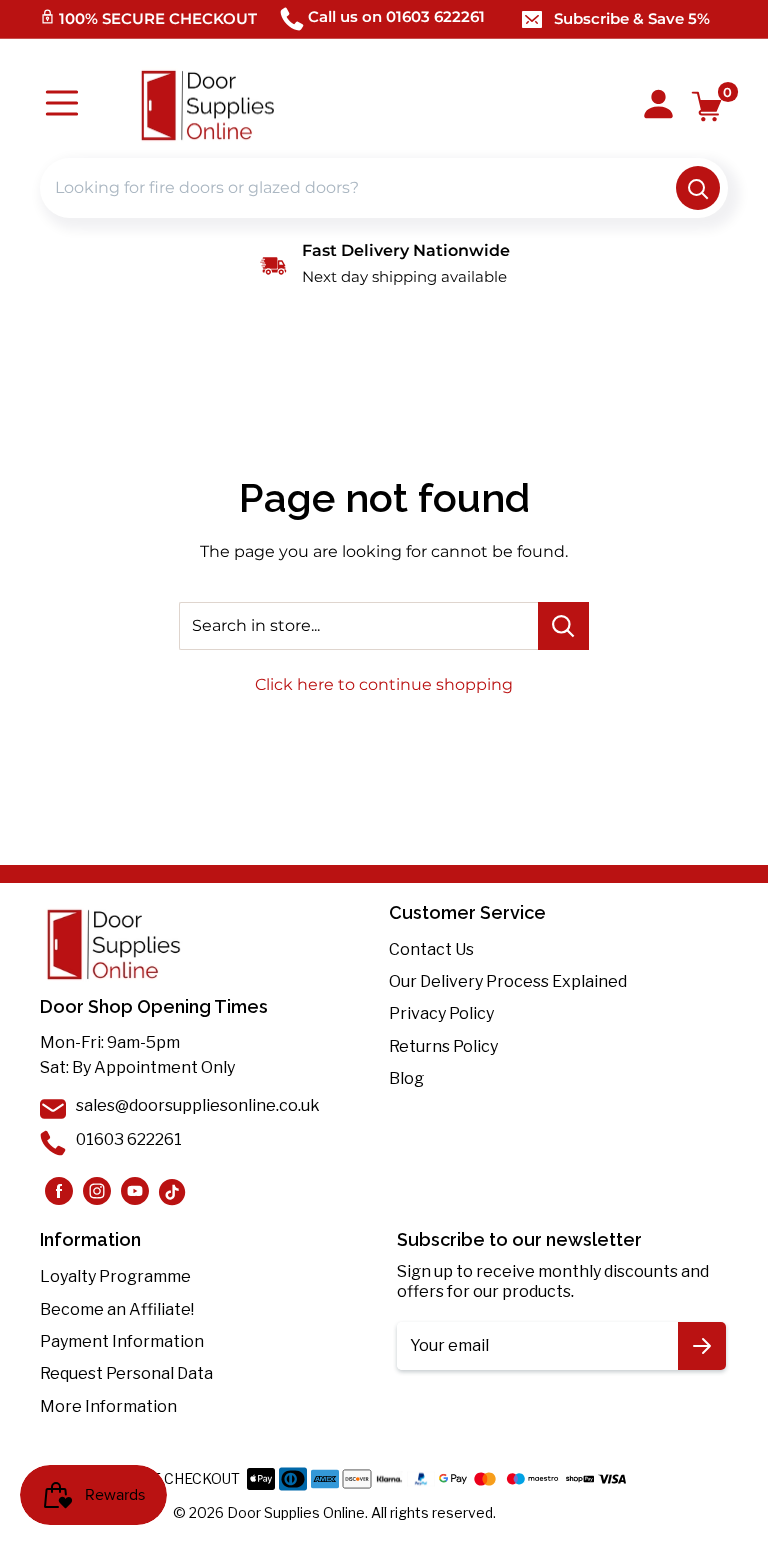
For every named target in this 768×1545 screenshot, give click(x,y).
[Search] (698, 188)
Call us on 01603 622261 (396, 16)
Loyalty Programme (115, 1276)
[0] (707, 106)
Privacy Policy (441, 1013)
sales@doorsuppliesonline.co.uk (198, 1105)
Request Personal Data (126, 1373)
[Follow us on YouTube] (135, 1191)
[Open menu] (62, 105)
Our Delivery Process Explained (508, 981)
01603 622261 (129, 1139)
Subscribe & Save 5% (632, 18)
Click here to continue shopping (384, 684)
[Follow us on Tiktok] (173, 1191)
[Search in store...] (563, 626)
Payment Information (122, 1341)
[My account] (658, 106)
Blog (406, 1078)
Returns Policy (443, 1046)
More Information (108, 1406)
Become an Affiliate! (117, 1309)
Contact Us (431, 949)
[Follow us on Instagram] (59, 1191)
